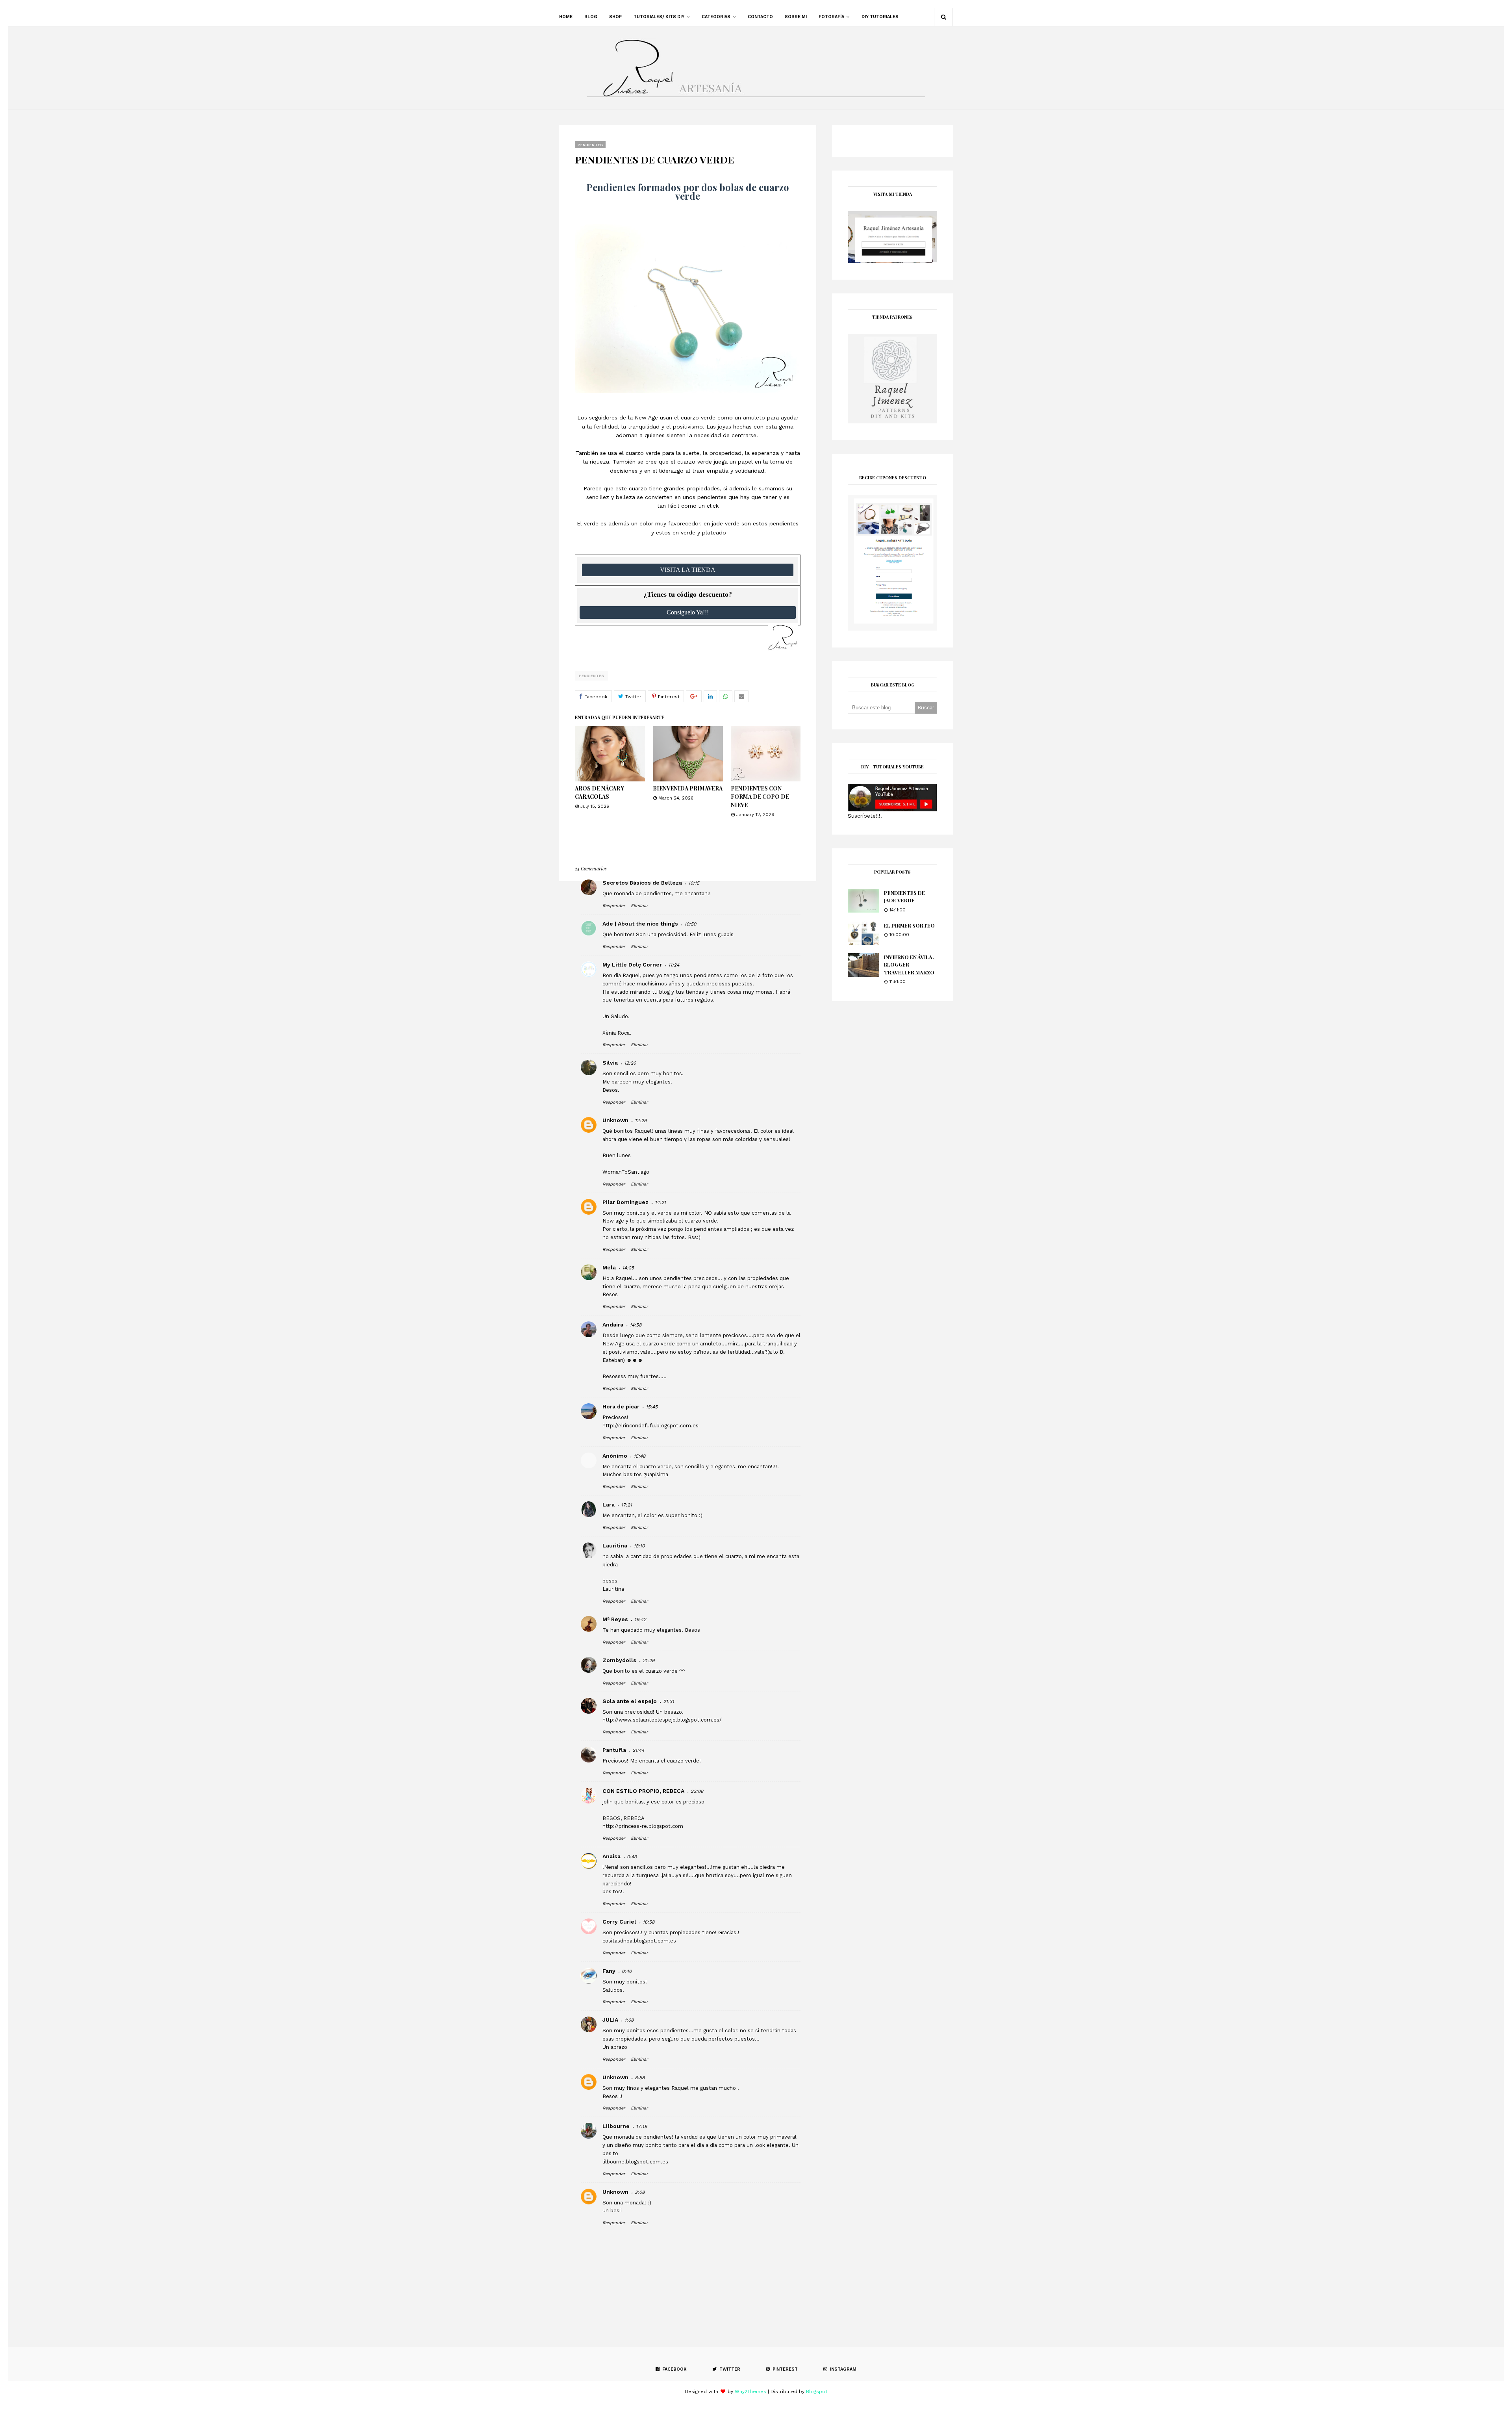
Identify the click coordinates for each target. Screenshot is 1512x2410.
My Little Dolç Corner (632, 965)
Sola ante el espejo (630, 1701)
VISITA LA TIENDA (688, 570)
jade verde (726, 523)
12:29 (641, 1121)
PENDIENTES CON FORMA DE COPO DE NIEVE (760, 797)
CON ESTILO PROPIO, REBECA (643, 1791)
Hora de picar (621, 1406)
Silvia (610, 1063)
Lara (609, 1505)
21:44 (638, 1750)
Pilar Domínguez (625, 1202)
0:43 (632, 1857)
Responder (614, 906)
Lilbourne (616, 2126)
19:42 (640, 1620)
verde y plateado (703, 532)
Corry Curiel (619, 1922)
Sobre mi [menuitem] (796, 17)
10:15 (694, 883)
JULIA (610, 2020)
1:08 (629, 2020)
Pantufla (614, 1750)
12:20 (630, 1063)
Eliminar (639, 906)
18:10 (639, 1546)
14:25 (628, 1268)
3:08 (640, 2192)
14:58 (636, 1325)
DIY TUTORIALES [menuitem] (880, 17)
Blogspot (817, 2391)
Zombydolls (619, 1660)
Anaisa (611, 1856)
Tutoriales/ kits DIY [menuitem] (659, 17)
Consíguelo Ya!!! (688, 612)
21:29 (649, 1660)
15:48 (639, 1456)
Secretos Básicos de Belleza (642, 883)
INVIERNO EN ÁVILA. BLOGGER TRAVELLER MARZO (909, 965)
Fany (609, 1971)
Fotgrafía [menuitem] (831, 17)
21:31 (669, 1701)
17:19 (641, 2126)
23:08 (697, 1791)
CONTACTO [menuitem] (760, 17)
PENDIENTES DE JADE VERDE (904, 897)
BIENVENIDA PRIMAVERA (688, 788)
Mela (609, 1267)
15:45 (652, 1407)
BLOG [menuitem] (591, 17)
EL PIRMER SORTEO (909, 925)
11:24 (674, 965)
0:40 (627, 1971)
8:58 (640, 2078)
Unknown (615, 1120)
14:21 (660, 1202)
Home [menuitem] (566, 17)
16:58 (649, 1922)
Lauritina (615, 1545)
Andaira (613, 1325)
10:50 (690, 924)
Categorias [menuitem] (716, 17)
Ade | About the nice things (640, 924)
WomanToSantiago (626, 1172)
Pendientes (591, 676)
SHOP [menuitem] (615, 17)
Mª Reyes (615, 1619)
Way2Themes (750, 2391)
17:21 (626, 1505)
